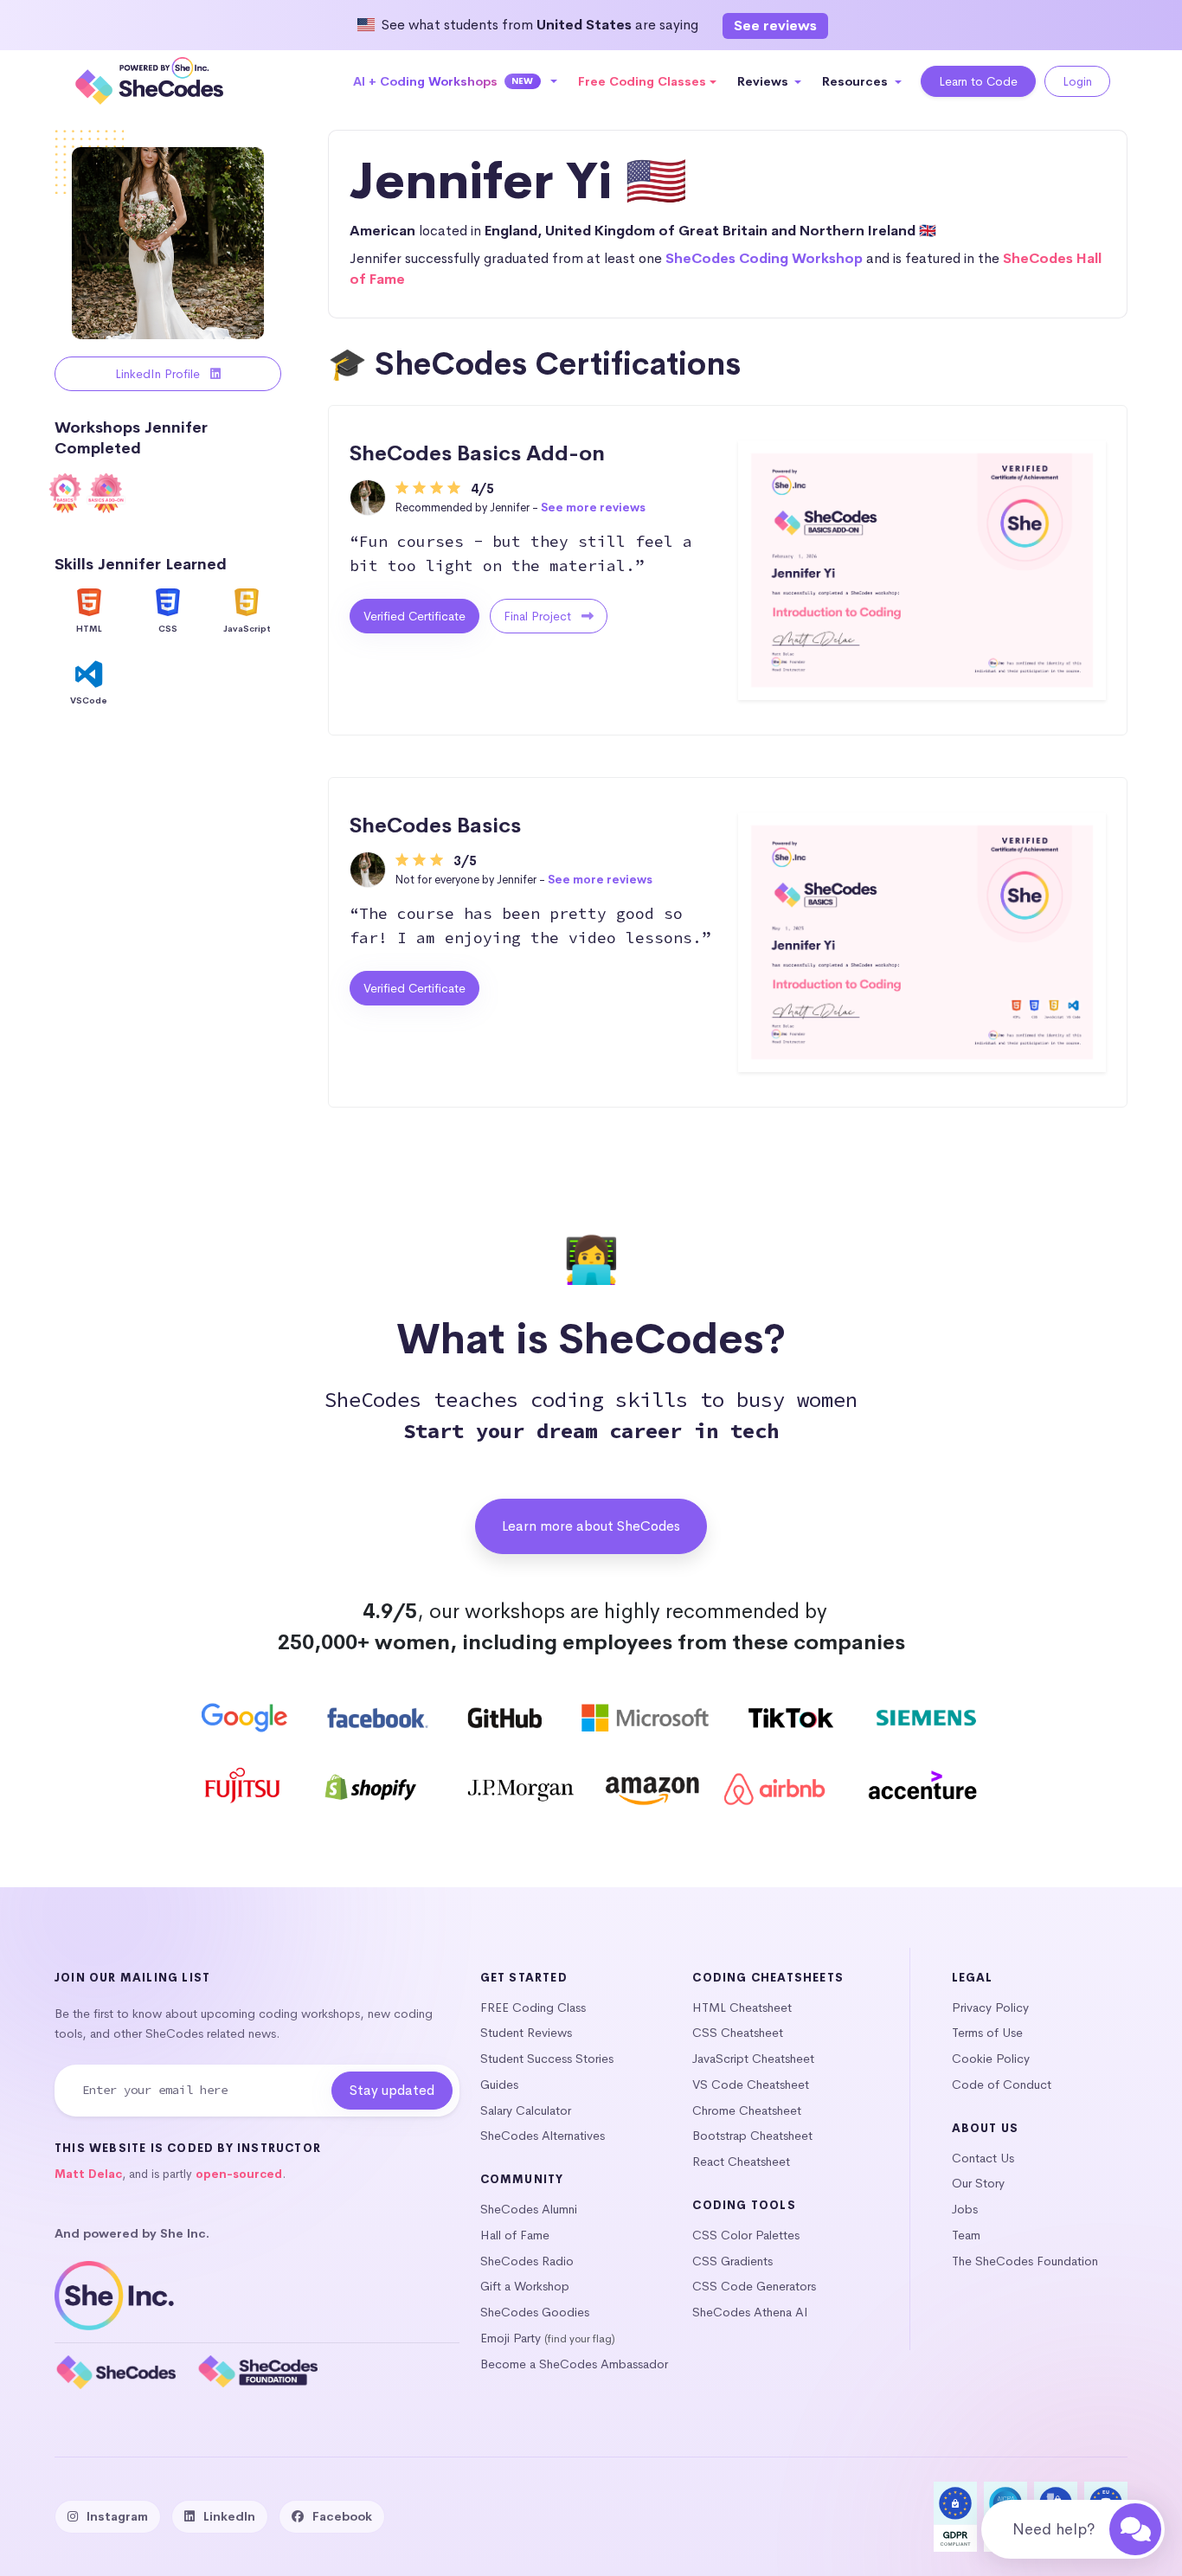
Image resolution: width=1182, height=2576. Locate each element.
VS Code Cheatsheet (751, 2085)
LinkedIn (229, 2516)
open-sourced (239, 2174)
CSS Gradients (732, 2261)
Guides (499, 2085)
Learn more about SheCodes (591, 1526)
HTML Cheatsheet (742, 2007)
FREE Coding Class (533, 2007)
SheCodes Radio (527, 2261)
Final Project (539, 616)
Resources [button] (857, 81)
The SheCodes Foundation (1025, 2261)
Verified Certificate (414, 616)
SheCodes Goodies (535, 2312)
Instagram (117, 2516)
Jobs (965, 2209)
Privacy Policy (990, 2007)
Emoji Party (511, 2338)
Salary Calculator (526, 2110)
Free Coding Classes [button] (642, 81)
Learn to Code (978, 81)
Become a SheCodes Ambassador (574, 2364)
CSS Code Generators (754, 2286)
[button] (456, 81)
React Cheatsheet (741, 2162)
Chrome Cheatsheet (747, 2110)
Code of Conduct (1002, 2085)
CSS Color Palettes (746, 2235)
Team (966, 2235)
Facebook (342, 2516)
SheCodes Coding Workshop (764, 258)
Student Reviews (526, 2033)
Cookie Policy (991, 2059)
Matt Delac (88, 2174)
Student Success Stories (547, 2059)
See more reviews (593, 507)
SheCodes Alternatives (543, 2136)
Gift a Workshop (525, 2286)
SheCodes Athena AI (750, 2312)
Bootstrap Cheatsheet (752, 2136)
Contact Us (983, 2158)
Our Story (978, 2183)
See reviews (775, 26)
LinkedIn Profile (159, 374)
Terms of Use (987, 2033)
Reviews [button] (764, 81)
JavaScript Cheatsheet (753, 2059)
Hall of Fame (515, 2235)
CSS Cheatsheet (738, 2033)
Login (1077, 81)
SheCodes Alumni (529, 2209)
